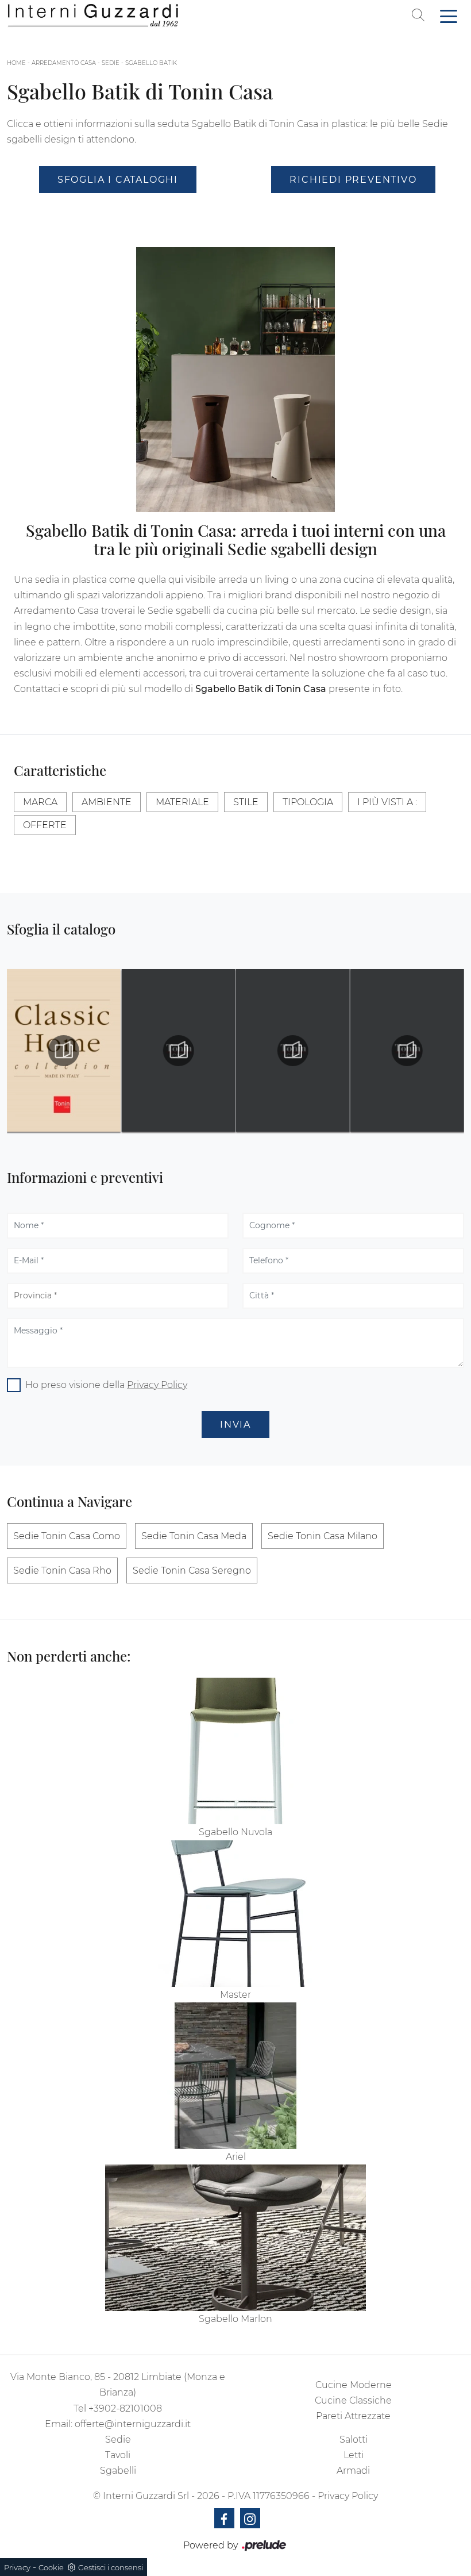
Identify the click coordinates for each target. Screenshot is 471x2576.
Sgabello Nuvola (235, 1832)
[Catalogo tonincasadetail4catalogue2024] (407, 1051)
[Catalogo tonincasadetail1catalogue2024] (64, 1051)
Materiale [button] (182, 802)
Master (235, 1995)
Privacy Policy (157, 1385)
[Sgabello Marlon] (235, 2238)
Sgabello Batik (151, 63)
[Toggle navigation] (449, 16)
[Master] (235, 1914)
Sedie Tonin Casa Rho (62, 1570)
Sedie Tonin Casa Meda (194, 1536)
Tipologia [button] (308, 802)
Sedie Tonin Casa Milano (323, 1536)
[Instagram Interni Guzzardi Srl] (250, 2518)
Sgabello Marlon (235, 2319)
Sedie (111, 63)
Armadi (353, 2471)
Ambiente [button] (107, 802)
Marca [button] (40, 802)
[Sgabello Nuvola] (235, 1751)
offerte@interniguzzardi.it (133, 2424)
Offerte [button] (45, 825)
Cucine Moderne (354, 2385)
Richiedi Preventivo (353, 180)
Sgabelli (118, 2471)
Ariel (236, 2157)
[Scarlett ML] (118, 211)
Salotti (354, 2439)
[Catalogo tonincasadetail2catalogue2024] (178, 1051)
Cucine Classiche (353, 2400)
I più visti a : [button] (387, 802)
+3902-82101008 (125, 2408)
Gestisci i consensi (111, 2567)
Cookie (51, 2567)
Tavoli (118, 2455)
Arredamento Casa (64, 63)
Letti (354, 2455)
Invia (235, 1425)
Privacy (17, 2567)
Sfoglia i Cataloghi (118, 180)
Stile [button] (246, 802)
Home (16, 63)
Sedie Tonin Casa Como (67, 1536)
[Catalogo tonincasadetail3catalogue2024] (293, 1051)
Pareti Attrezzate (353, 2416)
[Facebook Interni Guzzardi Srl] (224, 2518)
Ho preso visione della (106, 1385)
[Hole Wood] (353, 211)
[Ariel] (235, 2076)
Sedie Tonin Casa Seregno (192, 1570)
